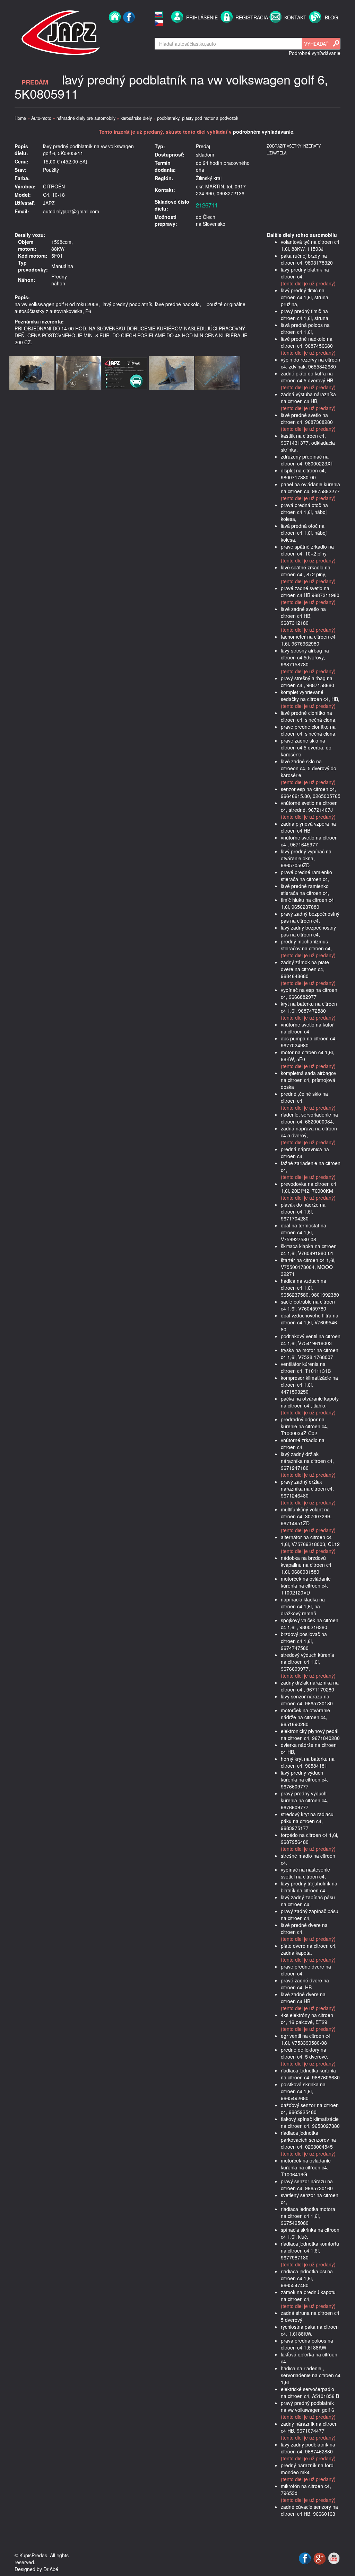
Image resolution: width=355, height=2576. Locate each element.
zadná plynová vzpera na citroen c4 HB (308, 827)
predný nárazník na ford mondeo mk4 (307, 2469)
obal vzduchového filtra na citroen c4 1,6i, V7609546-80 (310, 1322)
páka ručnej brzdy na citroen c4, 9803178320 (307, 259)
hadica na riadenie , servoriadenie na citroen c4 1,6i (311, 2375)
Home (20, 118)
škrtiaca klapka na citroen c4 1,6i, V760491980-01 (309, 1250)
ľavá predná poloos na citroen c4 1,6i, (305, 328)
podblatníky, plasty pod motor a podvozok (198, 118)
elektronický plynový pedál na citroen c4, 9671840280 (310, 1734)
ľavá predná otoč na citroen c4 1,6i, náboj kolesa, (304, 533)
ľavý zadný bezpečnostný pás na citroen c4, (308, 931)
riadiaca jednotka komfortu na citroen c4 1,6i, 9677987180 (310, 2250)
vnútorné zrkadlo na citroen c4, (303, 1444)
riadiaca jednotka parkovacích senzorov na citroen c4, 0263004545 (308, 2140)
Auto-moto (41, 118)
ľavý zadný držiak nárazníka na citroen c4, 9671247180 (307, 1461)
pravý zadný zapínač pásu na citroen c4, (310, 1915)
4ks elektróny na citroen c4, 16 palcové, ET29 (307, 2018)
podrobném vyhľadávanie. (264, 132)
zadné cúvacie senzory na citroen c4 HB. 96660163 (309, 2510)
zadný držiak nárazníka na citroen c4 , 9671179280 (310, 1686)
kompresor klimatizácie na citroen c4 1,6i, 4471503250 (309, 1385)
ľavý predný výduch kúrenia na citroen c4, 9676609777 (305, 1779)
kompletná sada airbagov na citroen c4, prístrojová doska (309, 1080)
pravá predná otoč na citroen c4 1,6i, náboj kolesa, (304, 512)
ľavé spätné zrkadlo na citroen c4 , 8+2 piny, (306, 571)
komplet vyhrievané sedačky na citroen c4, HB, (310, 695)
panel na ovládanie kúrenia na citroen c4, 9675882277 (310, 488)
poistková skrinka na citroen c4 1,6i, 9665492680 (303, 2091)
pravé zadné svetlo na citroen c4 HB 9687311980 (310, 592)
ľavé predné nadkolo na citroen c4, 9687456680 (307, 342)
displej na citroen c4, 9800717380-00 (303, 474)
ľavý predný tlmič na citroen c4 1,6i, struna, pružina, (305, 297)
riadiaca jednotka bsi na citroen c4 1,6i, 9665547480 (307, 2278)
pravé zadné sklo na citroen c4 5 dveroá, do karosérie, (306, 747)
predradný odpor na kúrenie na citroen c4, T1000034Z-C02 (305, 1426)
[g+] (320, 2558)
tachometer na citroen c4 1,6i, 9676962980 (308, 640)
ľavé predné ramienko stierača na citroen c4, (305, 889)
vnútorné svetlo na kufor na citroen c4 (307, 1028)
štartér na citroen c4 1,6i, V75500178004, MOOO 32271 (308, 1267)
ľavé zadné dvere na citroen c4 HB (303, 1998)
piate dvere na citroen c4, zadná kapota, (309, 1949)
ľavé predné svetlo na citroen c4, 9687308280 (307, 418)
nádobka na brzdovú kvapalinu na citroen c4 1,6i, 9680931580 (306, 1565)
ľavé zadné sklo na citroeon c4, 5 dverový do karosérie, (309, 768)
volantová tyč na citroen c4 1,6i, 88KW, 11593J (310, 245)
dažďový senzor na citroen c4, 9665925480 (310, 2108)
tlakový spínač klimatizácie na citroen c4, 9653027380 (310, 2122)
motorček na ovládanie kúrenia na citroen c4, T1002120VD (306, 1585)
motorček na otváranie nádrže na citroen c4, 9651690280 (305, 1717)
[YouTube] (334, 2558)
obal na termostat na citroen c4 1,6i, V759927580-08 (304, 1232)
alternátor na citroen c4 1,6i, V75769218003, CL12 (310, 1540)
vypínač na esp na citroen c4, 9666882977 (309, 993)
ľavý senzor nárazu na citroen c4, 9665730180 (307, 1700)
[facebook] (129, 32)
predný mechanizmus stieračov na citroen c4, (306, 945)
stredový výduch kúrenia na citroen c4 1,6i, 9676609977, (308, 1662)
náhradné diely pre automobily (86, 118)
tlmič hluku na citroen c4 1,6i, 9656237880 (307, 903)
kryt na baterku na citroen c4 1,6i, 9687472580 (309, 1007)
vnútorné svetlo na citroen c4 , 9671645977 (309, 841)
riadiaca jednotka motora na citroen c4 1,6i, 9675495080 (308, 2216)
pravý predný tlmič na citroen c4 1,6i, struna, (305, 314)
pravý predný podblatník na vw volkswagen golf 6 (308, 2406)
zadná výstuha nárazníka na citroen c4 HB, (308, 398)
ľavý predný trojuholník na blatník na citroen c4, (309, 1887)
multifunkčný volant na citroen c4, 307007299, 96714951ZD (306, 1516)
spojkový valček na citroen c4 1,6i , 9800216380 (310, 1624)
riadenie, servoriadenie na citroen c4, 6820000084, (309, 1118)
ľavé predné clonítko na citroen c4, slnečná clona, (309, 716)
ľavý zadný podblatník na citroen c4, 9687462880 (308, 2448)
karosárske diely (136, 118)
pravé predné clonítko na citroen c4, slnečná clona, (309, 730)
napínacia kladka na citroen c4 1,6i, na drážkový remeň (303, 1606)
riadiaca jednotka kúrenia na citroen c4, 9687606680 (310, 2074)
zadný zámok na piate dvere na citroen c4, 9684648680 (305, 969)
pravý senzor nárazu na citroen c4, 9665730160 (307, 2185)
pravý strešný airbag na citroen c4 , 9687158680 (308, 682)
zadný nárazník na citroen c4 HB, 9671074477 (309, 2427)
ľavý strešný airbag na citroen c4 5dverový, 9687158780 (305, 657)
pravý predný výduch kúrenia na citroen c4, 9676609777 (305, 1800)
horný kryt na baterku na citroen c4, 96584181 (308, 1762)
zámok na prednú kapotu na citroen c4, (308, 2295)
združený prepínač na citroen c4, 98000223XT (307, 460)
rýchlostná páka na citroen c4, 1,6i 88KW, (310, 2330)
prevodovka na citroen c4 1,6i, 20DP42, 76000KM (309, 1187)
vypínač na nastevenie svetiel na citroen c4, (305, 1873)
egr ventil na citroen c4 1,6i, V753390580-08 (306, 2039)
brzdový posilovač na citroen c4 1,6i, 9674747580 (304, 1641)
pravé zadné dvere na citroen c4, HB (305, 1984)
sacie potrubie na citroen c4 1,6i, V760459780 (308, 1305)
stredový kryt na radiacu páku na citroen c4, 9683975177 (307, 1821)
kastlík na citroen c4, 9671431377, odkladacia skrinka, (308, 443)
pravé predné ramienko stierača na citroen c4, (306, 876)
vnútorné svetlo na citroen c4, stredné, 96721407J (309, 806)
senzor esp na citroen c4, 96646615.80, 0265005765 (311, 792)
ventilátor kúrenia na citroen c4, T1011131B (306, 1367)
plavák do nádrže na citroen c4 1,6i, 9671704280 (303, 1211)
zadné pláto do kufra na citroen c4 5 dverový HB (307, 377)
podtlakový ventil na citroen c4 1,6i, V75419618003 (311, 1340)
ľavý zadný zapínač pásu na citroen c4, (308, 1901)
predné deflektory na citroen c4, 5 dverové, (305, 2053)
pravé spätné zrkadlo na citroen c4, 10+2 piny (307, 550)
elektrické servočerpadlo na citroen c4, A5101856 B (310, 2392)
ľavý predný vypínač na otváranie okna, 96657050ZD (306, 858)
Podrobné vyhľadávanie (315, 53)
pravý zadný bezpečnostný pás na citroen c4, (310, 917)
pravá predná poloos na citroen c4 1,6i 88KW (307, 2344)
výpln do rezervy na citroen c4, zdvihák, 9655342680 (310, 363)
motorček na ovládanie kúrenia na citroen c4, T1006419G (306, 2167)
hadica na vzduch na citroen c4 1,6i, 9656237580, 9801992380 (310, 1288)
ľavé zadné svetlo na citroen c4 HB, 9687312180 (303, 616)
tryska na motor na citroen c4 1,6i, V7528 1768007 (310, 1353)
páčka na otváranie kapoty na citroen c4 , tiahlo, (310, 1402)
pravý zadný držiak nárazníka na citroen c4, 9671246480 (307, 1489)
